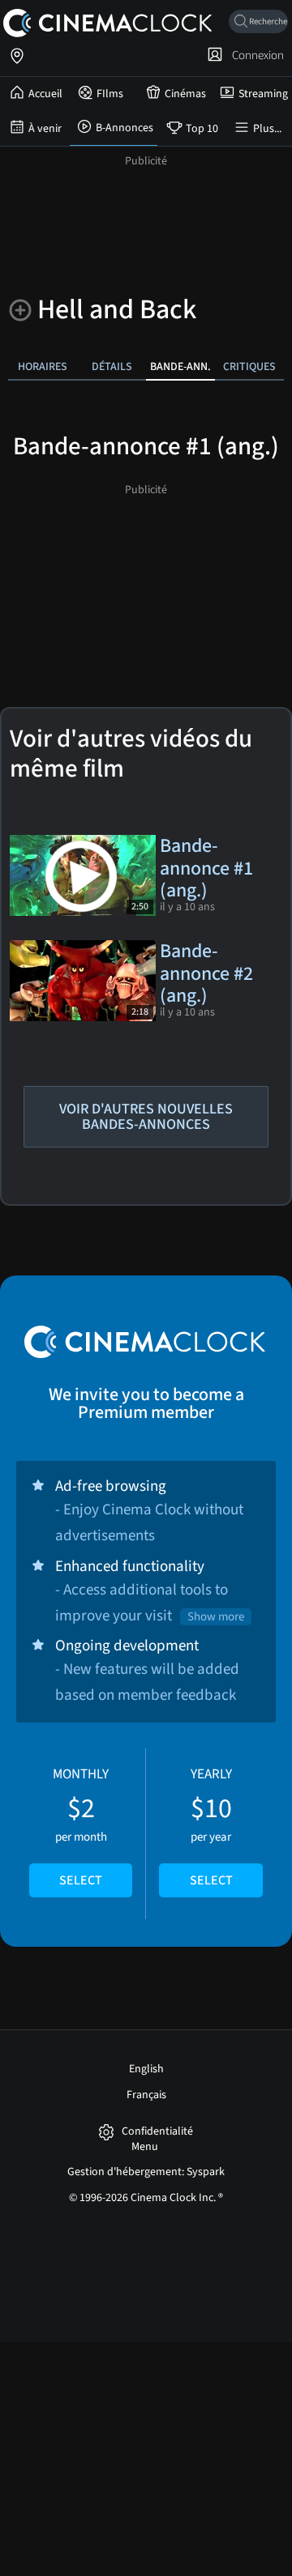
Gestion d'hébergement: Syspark (146, 2172)
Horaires (43, 366)
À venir (45, 129)
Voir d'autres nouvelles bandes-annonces (146, 1117)
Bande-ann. (180, 366)
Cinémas (185, 94)
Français (146, 2095)
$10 (211, 1827)
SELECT (81, 1880)
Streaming (263, 94)
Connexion (255, 55)
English (146, 2069)
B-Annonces (125, 128)
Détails (112, 366)
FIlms (110, 94)
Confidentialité (157, 2132)
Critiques (249, 366)
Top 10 (202, 129)
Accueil (45, 94)
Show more (216, 1617)
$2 (81, 1827)
